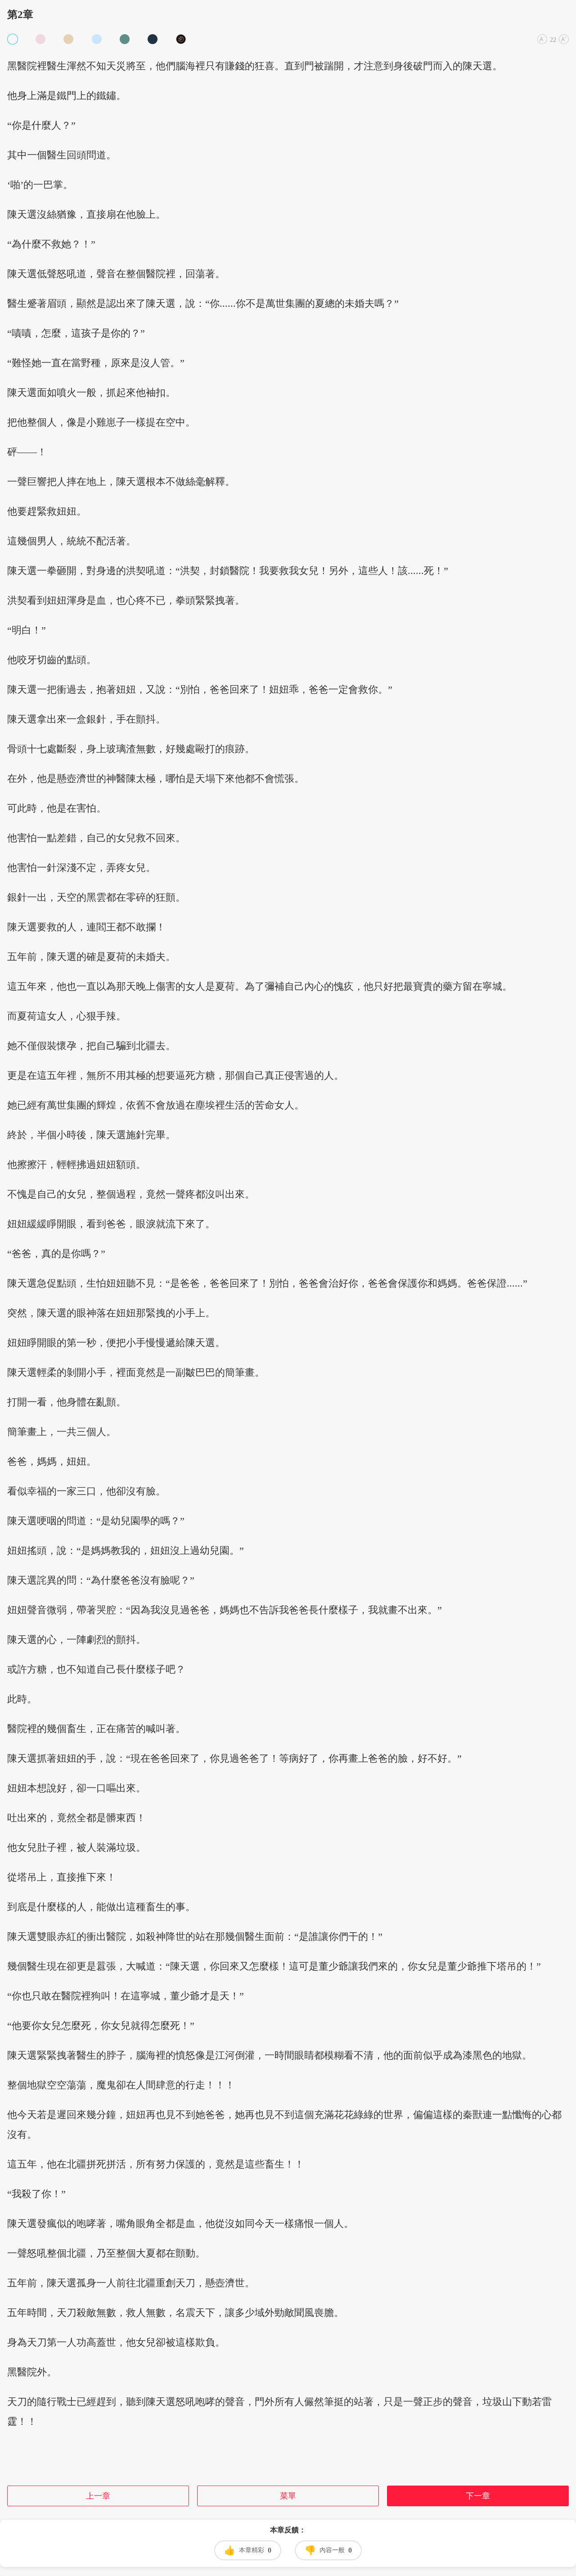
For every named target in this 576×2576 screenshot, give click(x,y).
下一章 (478, 2496)
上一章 (98, 2496)
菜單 (288, 2496)
